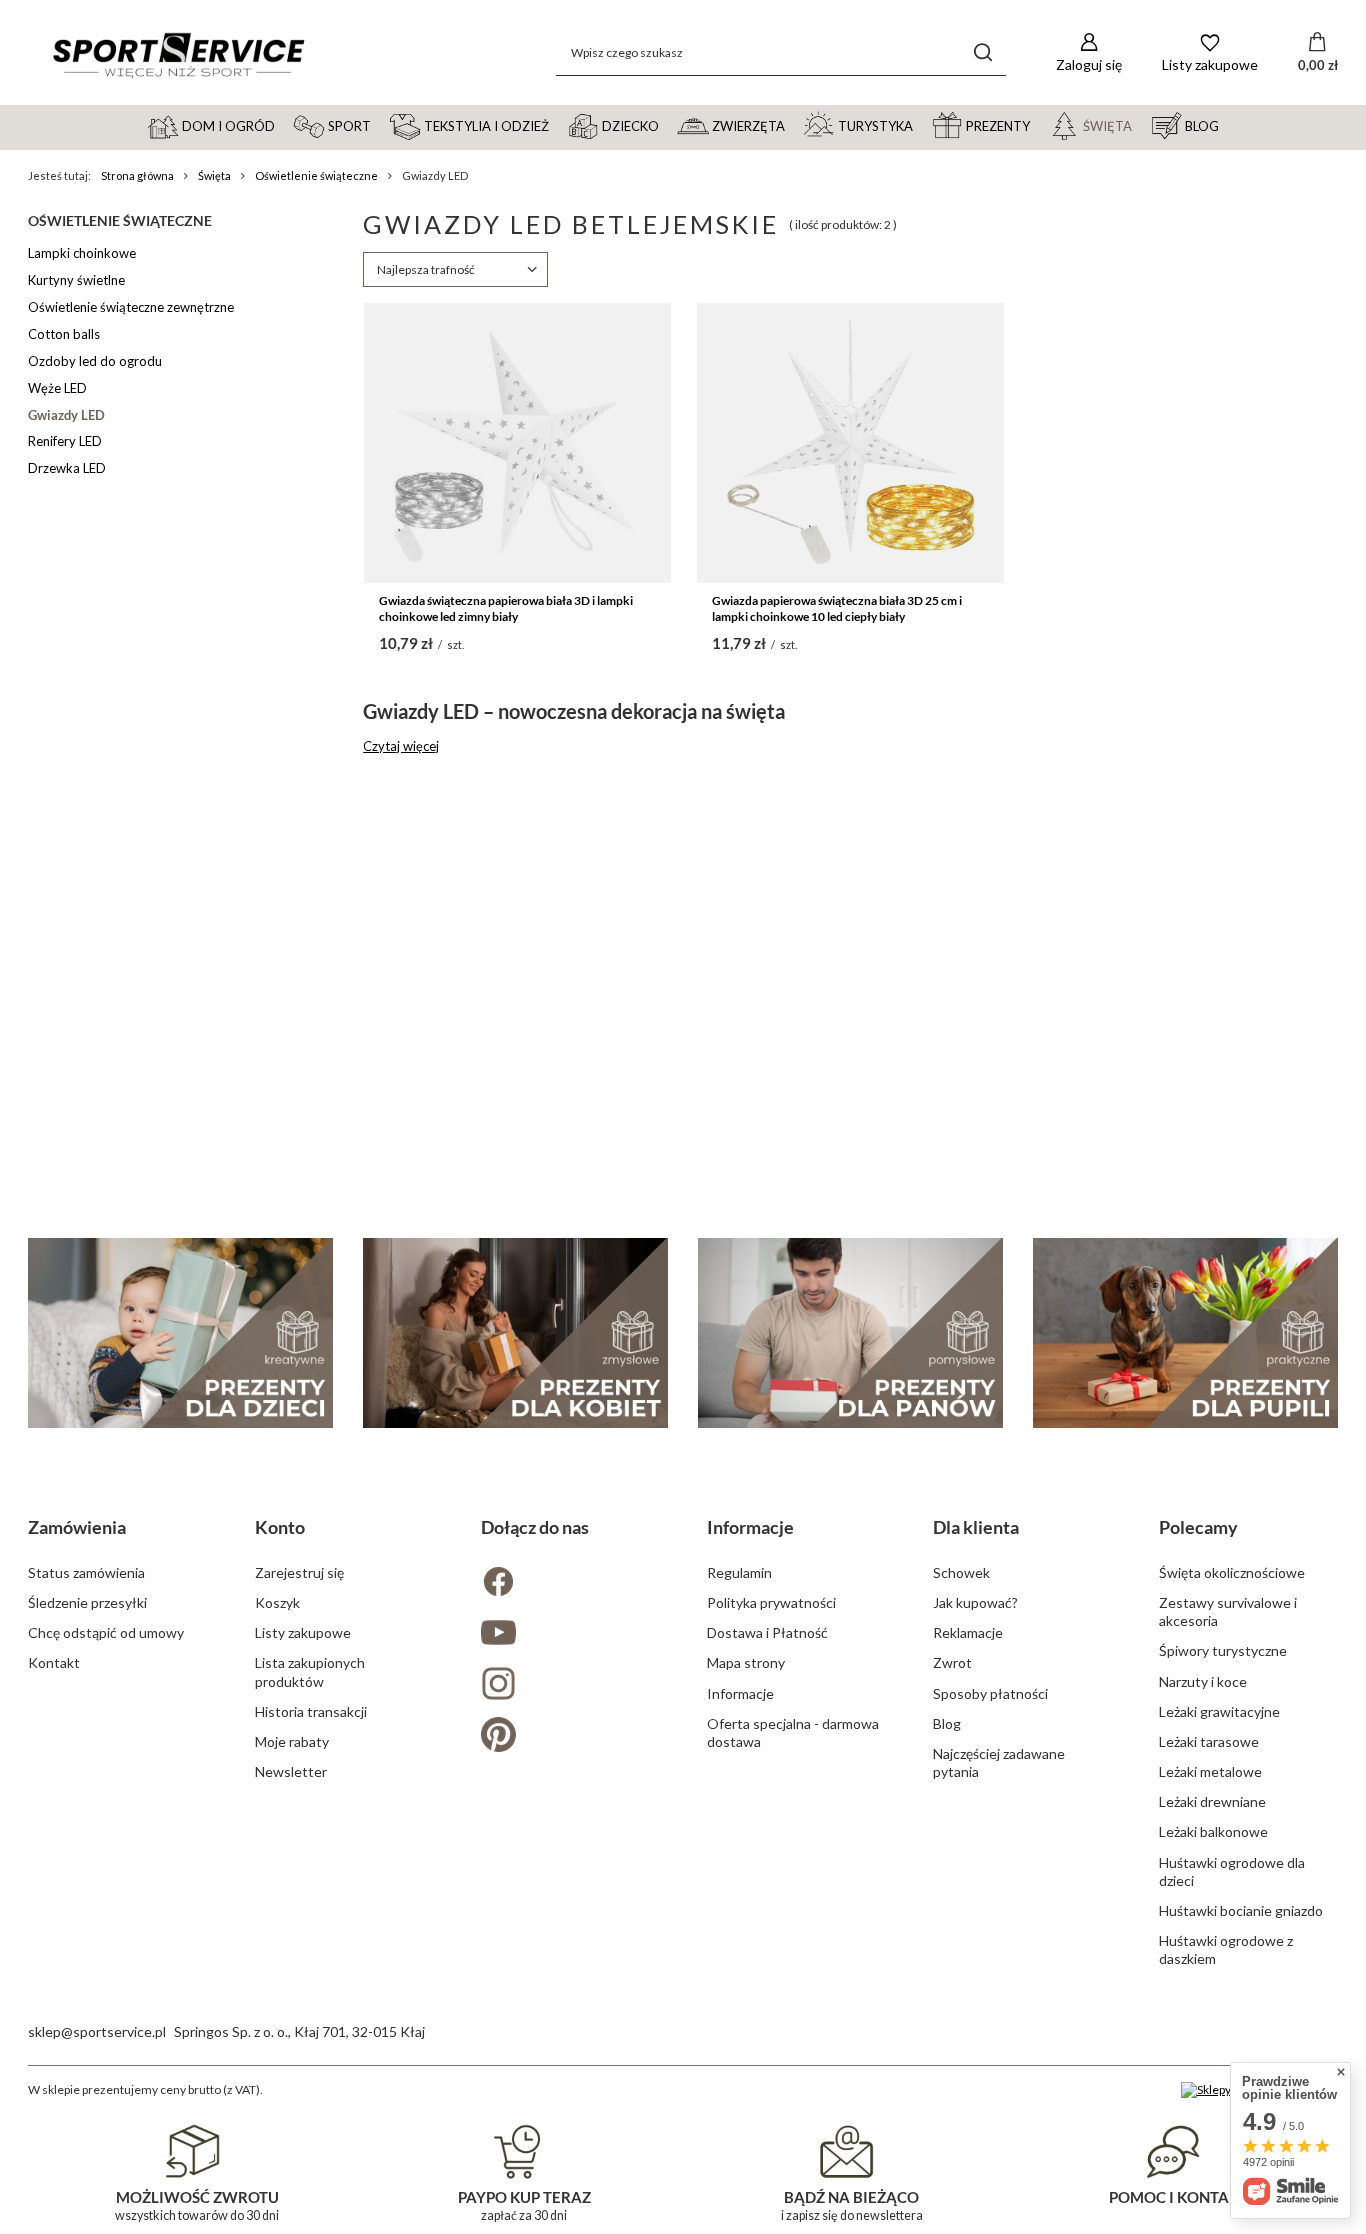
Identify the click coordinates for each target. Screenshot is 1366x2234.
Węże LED (57, 388)
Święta (214, 175)
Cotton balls (64, 334)
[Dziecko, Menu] (668, 125)
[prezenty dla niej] (515, 1333)
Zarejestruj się (299, 1572)
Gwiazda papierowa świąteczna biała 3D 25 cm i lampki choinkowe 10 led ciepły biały (837, 608)
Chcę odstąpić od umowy (106, 1632)
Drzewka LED (67, 468)
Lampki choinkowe (82, 253)
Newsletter (291, 1771)
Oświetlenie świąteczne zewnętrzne (131, 307)
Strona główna (137, 175)
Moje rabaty (292, 1741)
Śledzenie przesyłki (87, 1602)
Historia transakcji (311, 1711)
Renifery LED (65, 441)
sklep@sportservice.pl (97, 2031)
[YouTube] (570, 1634)
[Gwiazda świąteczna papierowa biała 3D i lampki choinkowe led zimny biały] (517, 443)
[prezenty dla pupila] (1185, 1333)
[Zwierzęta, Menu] (794, 125)
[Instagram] (570, 1685)
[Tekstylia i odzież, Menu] (558, 125)
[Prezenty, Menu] (1039, 125)
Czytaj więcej (401, 746)
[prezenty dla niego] (850, 1333)
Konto (280, 1527)
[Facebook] (570, 1583)
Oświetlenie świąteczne (316, 175)
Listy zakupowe (303, 1632)
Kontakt (54, 1662)
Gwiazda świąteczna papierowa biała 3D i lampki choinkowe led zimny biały (506, 608)
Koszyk (277, 1602)
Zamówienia (77, 1527)
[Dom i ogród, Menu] (284, 125)
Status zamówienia (86, 1572)
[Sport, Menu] (380, 125)
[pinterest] (570, 1736)
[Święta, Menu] (1141, 125)
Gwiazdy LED (66, 415)
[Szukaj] (983, 52)
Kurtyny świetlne (76, 280)
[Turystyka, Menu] (922, 125)
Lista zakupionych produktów (310, 1671)
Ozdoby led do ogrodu (95, 361)
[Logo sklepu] (178, 53)
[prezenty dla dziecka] (180, 1333)
